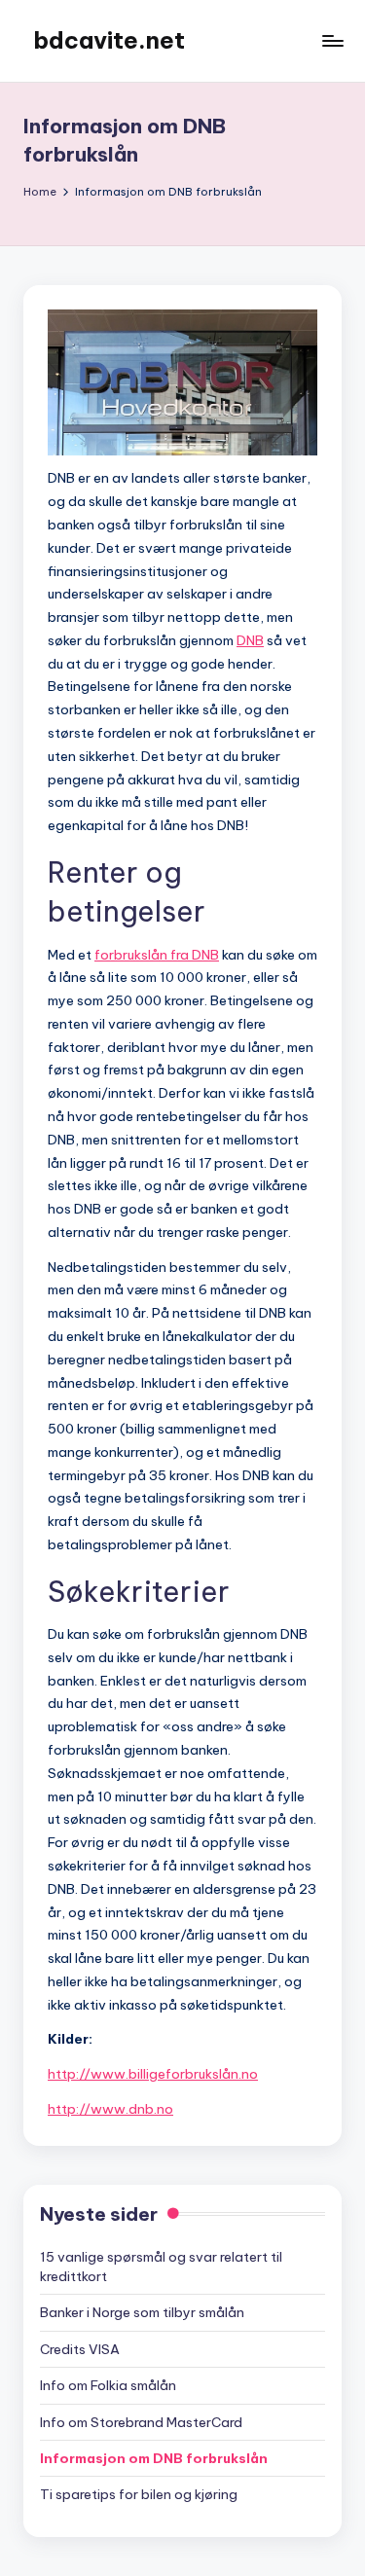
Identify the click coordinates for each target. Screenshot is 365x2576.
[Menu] (332, 40)
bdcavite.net (109, 40)
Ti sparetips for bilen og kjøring (139, 2494)
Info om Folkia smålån (108, 2385)
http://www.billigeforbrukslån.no (153, 2074)
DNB (250, 640)
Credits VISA (80, 2349)
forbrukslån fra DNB (157, 955)
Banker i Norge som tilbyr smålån (142, 2312)
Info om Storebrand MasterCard (141, 2422)
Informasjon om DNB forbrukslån (154, 2458)
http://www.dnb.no (110, 2109)
